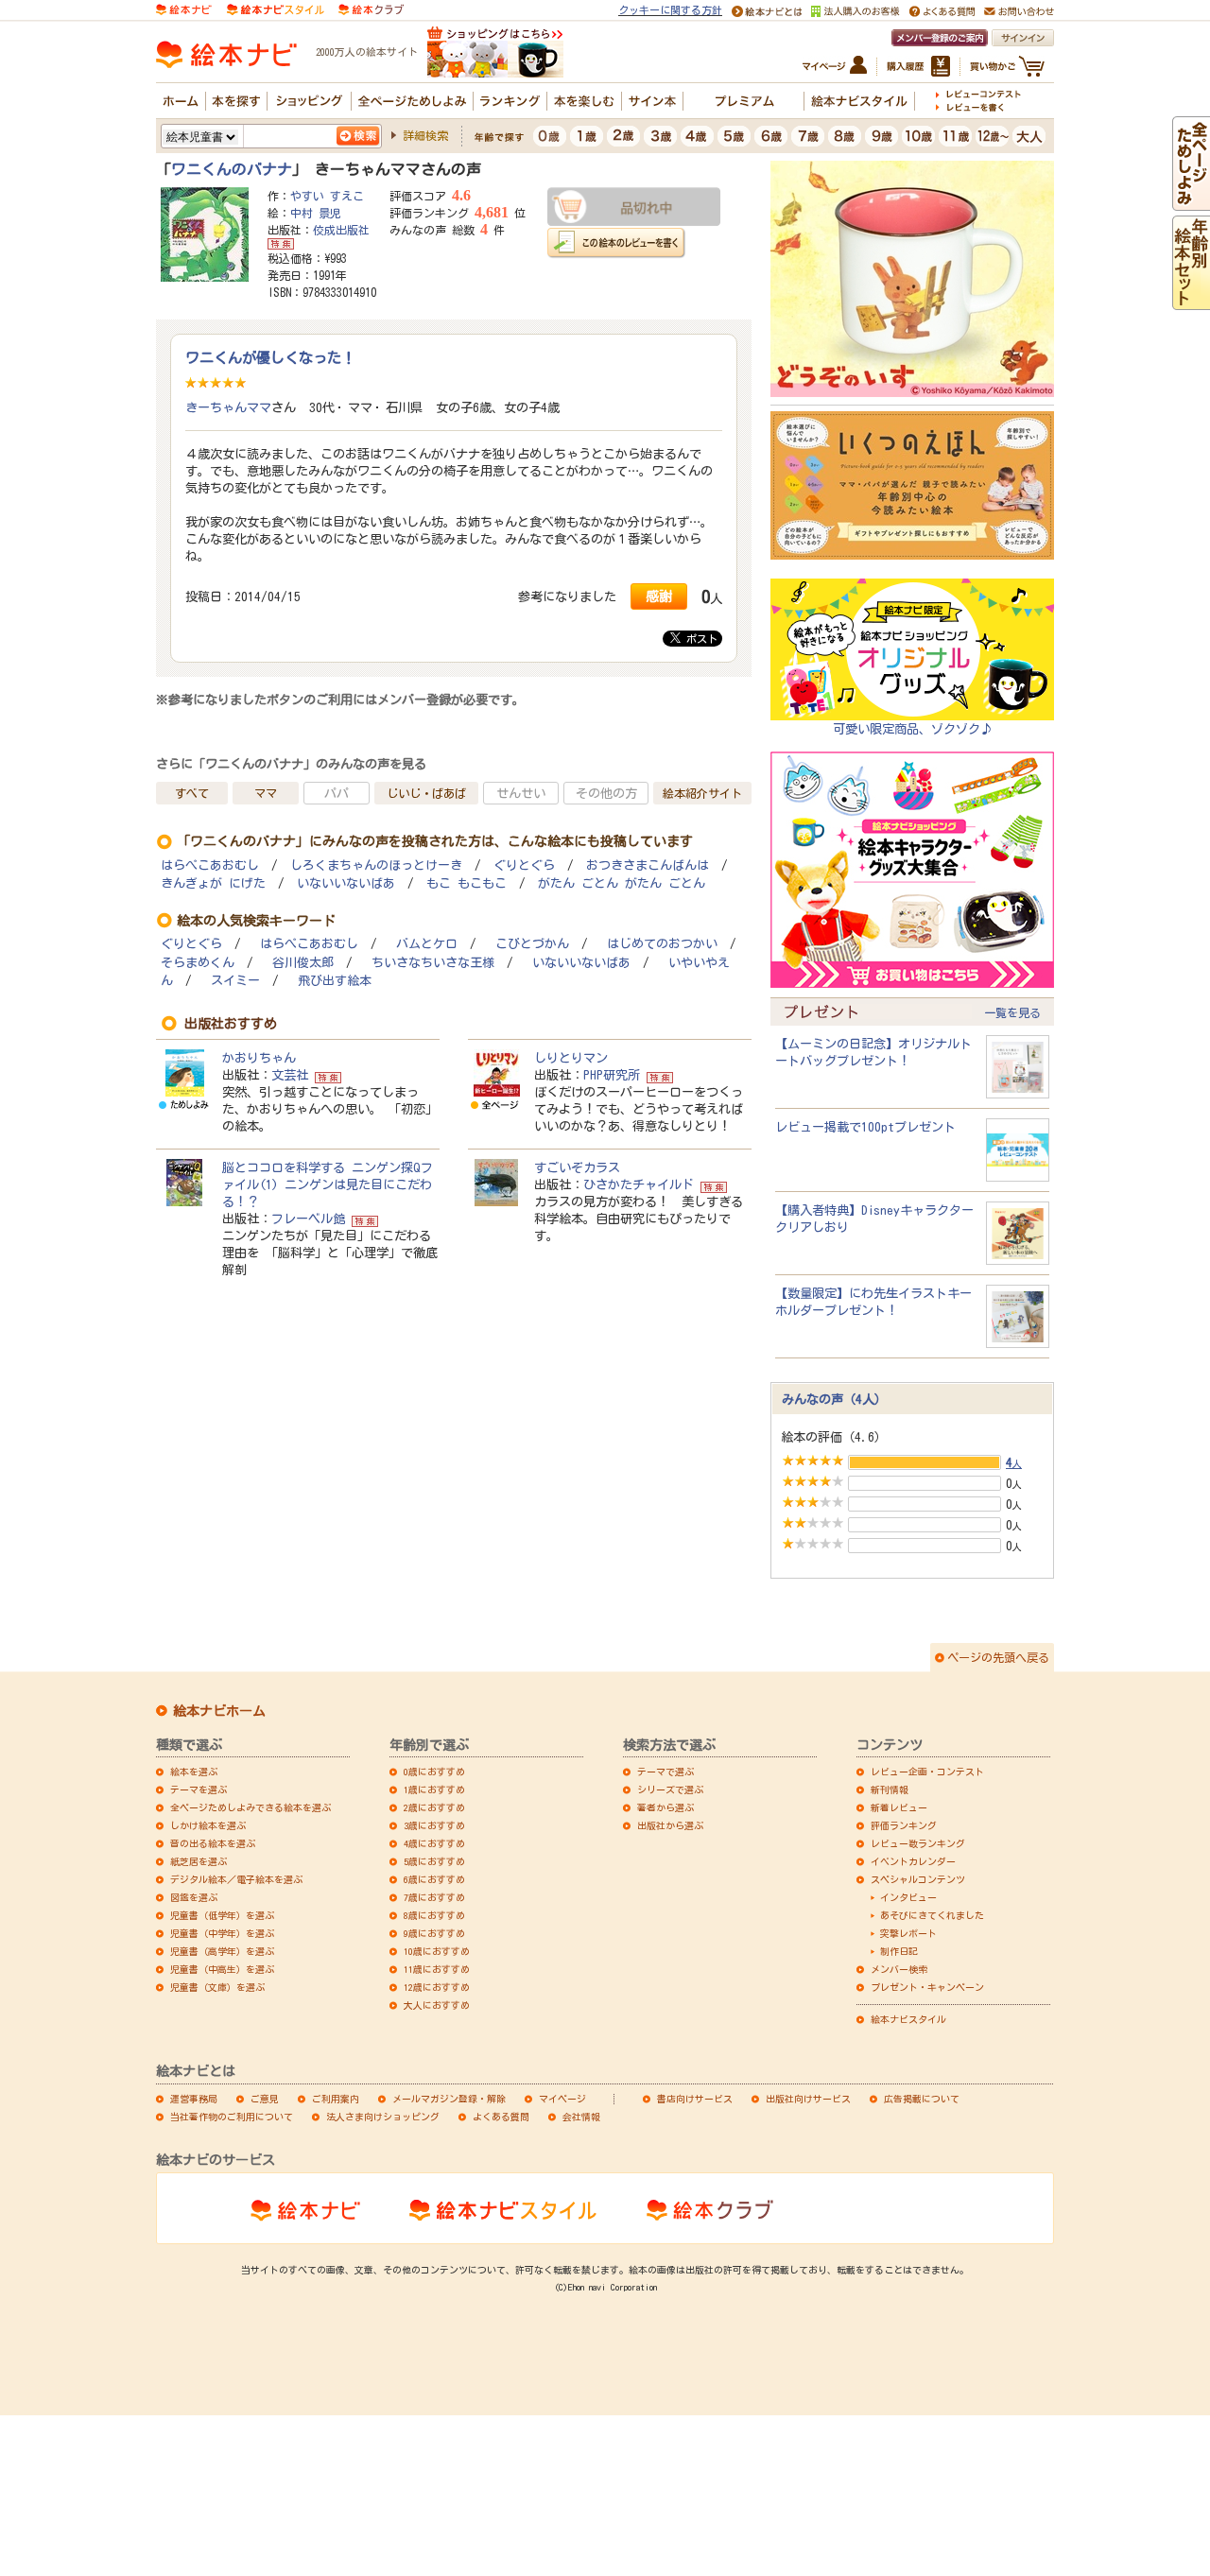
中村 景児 (316, 213)
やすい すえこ (327, 196)
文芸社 (290, 1075)
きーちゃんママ (228, 407)
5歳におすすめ (434, 1861)
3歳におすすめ (434, 1825)
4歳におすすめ (434, 1843)
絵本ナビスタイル (908, 2019)
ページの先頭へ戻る (998, 1657)
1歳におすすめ (434, 1789)
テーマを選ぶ (199, 1789)
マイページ (562, 2099)
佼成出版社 (341, 230)
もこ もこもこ (467, 883)
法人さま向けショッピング (383, 2117)
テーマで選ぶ (665, 1772)
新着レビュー (899, 1807)
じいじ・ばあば (426, 793)
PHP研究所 (612, 1075)
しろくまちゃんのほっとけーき (376, 865)
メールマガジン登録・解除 (449, 2099)
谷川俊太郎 (303, 963)
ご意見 (265, 2099)
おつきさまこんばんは (648, 865)
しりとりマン (571, 1058)
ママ (266, 793)
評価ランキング (904, 1825)
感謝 (659, 596)
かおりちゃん (259, 1058)
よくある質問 (501, 2117)
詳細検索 (425, 135)
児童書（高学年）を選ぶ (222, 1951)
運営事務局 (194, 2099)
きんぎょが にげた (213, 883)
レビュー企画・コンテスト (927, 1772)
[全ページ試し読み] (1191, 202)
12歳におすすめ (437, 1987)
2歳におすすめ (434, 1807)
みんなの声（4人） (834, 1399)
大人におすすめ (437, 2005)
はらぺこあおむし (210, 865)
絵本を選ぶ (194, 1772)
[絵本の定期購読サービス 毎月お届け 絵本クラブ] (371, 9)
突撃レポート (908, 1933)
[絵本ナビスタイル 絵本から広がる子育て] (275, 9)
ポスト (699, 639)
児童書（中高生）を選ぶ (222, 1969)
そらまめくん (198, 963)
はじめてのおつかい (662, 944)
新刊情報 (890, 1789)
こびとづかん (532, 944)
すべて (192, 793)
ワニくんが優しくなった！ (270, 357)
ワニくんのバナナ (232, 169)
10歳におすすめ (437, 1951)
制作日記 (899, 1951)
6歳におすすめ (434, 1879)
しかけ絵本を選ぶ (208, 1825)
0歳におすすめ (434, 1772)
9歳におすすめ (434, 1933)
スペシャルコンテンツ (918, 1879)
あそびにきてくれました (932, 1915)
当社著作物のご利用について (232, 2117)
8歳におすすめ (434, 1915)
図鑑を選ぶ (194, 1897)
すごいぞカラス (577, 1167)
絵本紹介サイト (702, 793)
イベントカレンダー (913, 1861)
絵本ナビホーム (219, 1711)
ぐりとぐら (524, 865)
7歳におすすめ (434, 1897)
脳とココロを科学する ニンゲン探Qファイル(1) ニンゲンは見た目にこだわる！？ (328, 1184)
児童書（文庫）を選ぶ (217, 1987)
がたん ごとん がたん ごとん (622, 883)
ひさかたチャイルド (639, 1184)
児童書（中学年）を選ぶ (222, 1933)
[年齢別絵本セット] (1191, 302)
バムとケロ (427, 944)
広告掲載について (922, 2099)
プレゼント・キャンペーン (927, 1987)
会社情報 (581, 2117)
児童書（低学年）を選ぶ (222, 1915)
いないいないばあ (346, 883)
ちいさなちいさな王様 (433, 963)
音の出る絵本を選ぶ (213, 1843)
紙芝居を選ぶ (199, 1861)
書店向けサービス (695, 2099)
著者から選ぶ (665, 1807)
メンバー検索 (899, 1969)
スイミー (235, 981)
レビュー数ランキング (918, 1843)
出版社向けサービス (808, 2099)
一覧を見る (1012, 1012)
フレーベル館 (308, 1219)
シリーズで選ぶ (670, 1789)
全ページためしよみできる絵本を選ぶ (251, 1807)
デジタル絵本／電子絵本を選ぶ (236, 1879)
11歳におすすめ (437, 1969)
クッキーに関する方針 (670, 10)
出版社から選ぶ (670, 1825)
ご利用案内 (336, 2099)
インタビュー (908, 1897)
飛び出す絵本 (335, 981)
